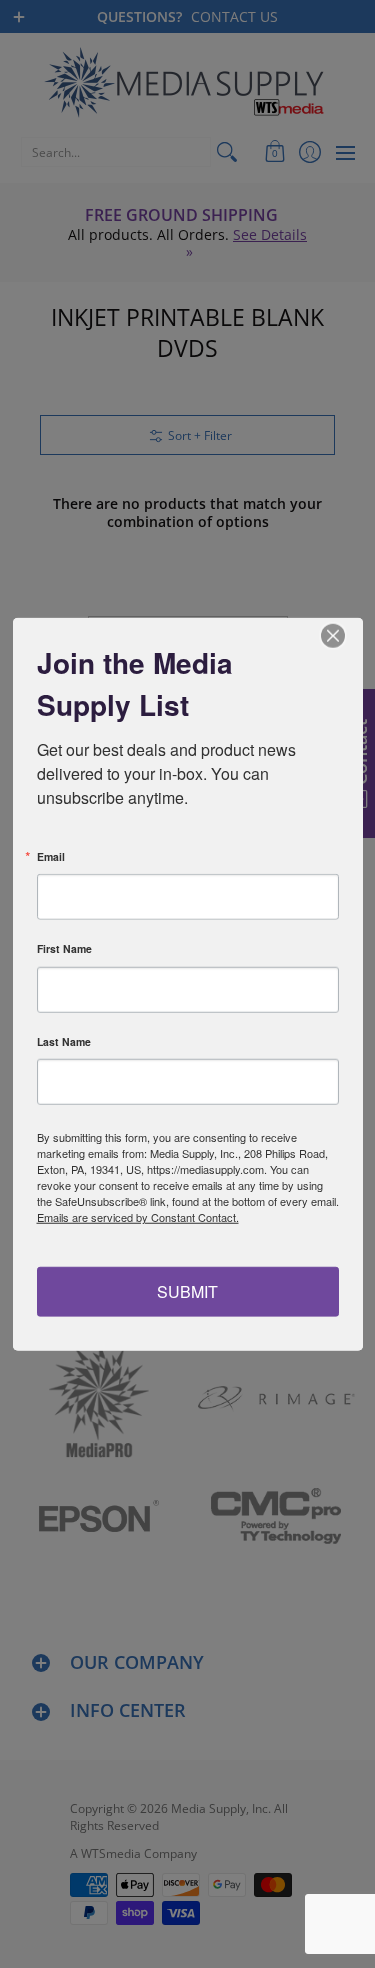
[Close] (345, 636)
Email (51, 856)
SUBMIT (187, 1290)
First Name (64, 949)
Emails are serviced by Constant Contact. (138, 1217)
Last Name (64, 1041)
